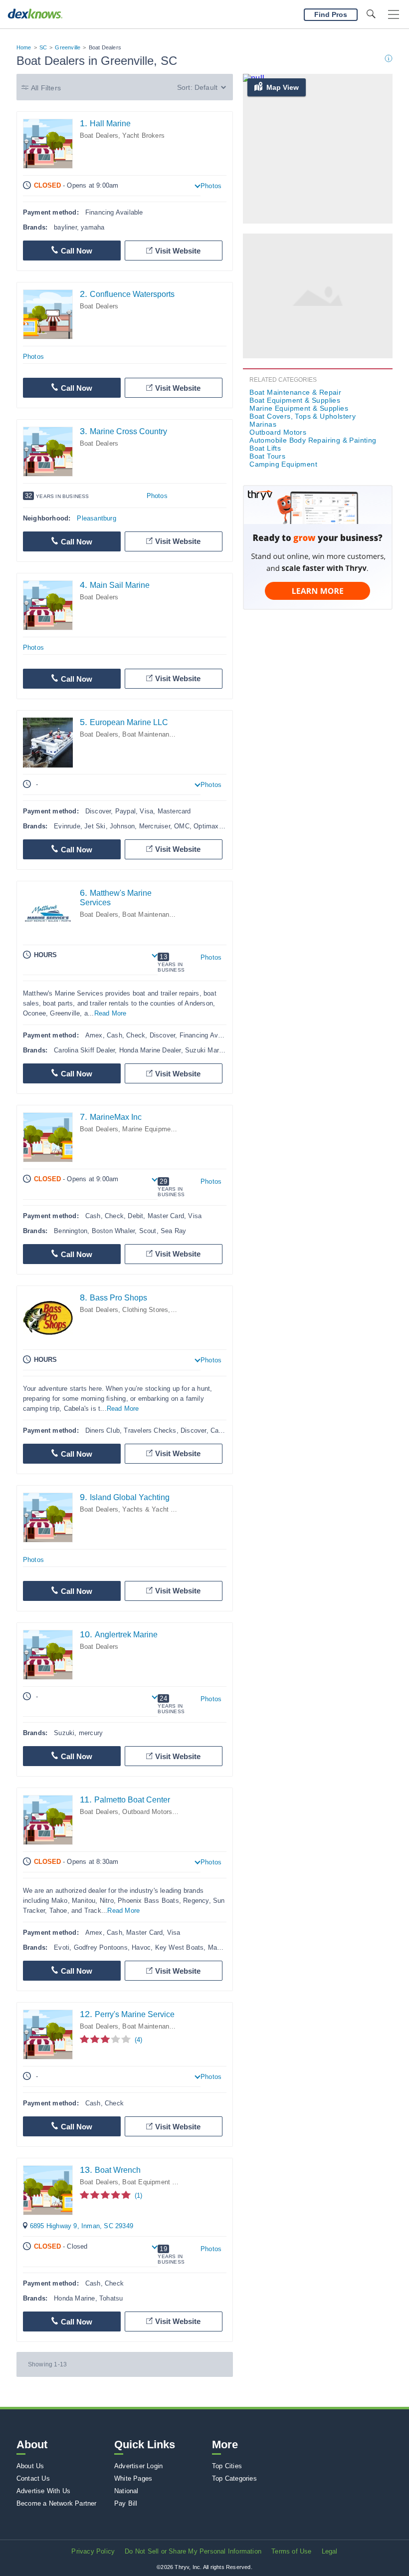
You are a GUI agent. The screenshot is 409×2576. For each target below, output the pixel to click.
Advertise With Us (43, 2491)
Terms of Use (291, 2551)
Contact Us (33, 2478)
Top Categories (234, 2478)
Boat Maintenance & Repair (163, 734)
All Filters (46, 88)
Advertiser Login (138, 2466)
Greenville (68, 47)
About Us (30, 2466)
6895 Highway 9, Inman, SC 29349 (82, 2226)
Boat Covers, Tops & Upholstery (303, 416)
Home (24, 47)
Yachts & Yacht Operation (161, 1509)
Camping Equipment (283, 464)
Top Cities (227, 2466)
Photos (211, 186)
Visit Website (178, 251)
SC (43, 47)
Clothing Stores (145, 1310)
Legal (330, 2551)
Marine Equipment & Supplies (166, 1129)
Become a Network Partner (57, 2503)
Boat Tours (267, 456)
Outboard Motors (147, 1812)
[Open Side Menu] (394, 15)
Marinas (263, 424)
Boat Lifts (265, 448)
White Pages (133, 2478)
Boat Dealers (99, 135)
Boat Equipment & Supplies (163, 2182)
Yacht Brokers (143, 135)
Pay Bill (126, 2503)
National (126, 2491)
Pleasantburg (96, 518)
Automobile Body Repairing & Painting (313, 440)
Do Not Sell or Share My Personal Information (193, 2551)
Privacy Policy (93, 2551)
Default (206, 87)
